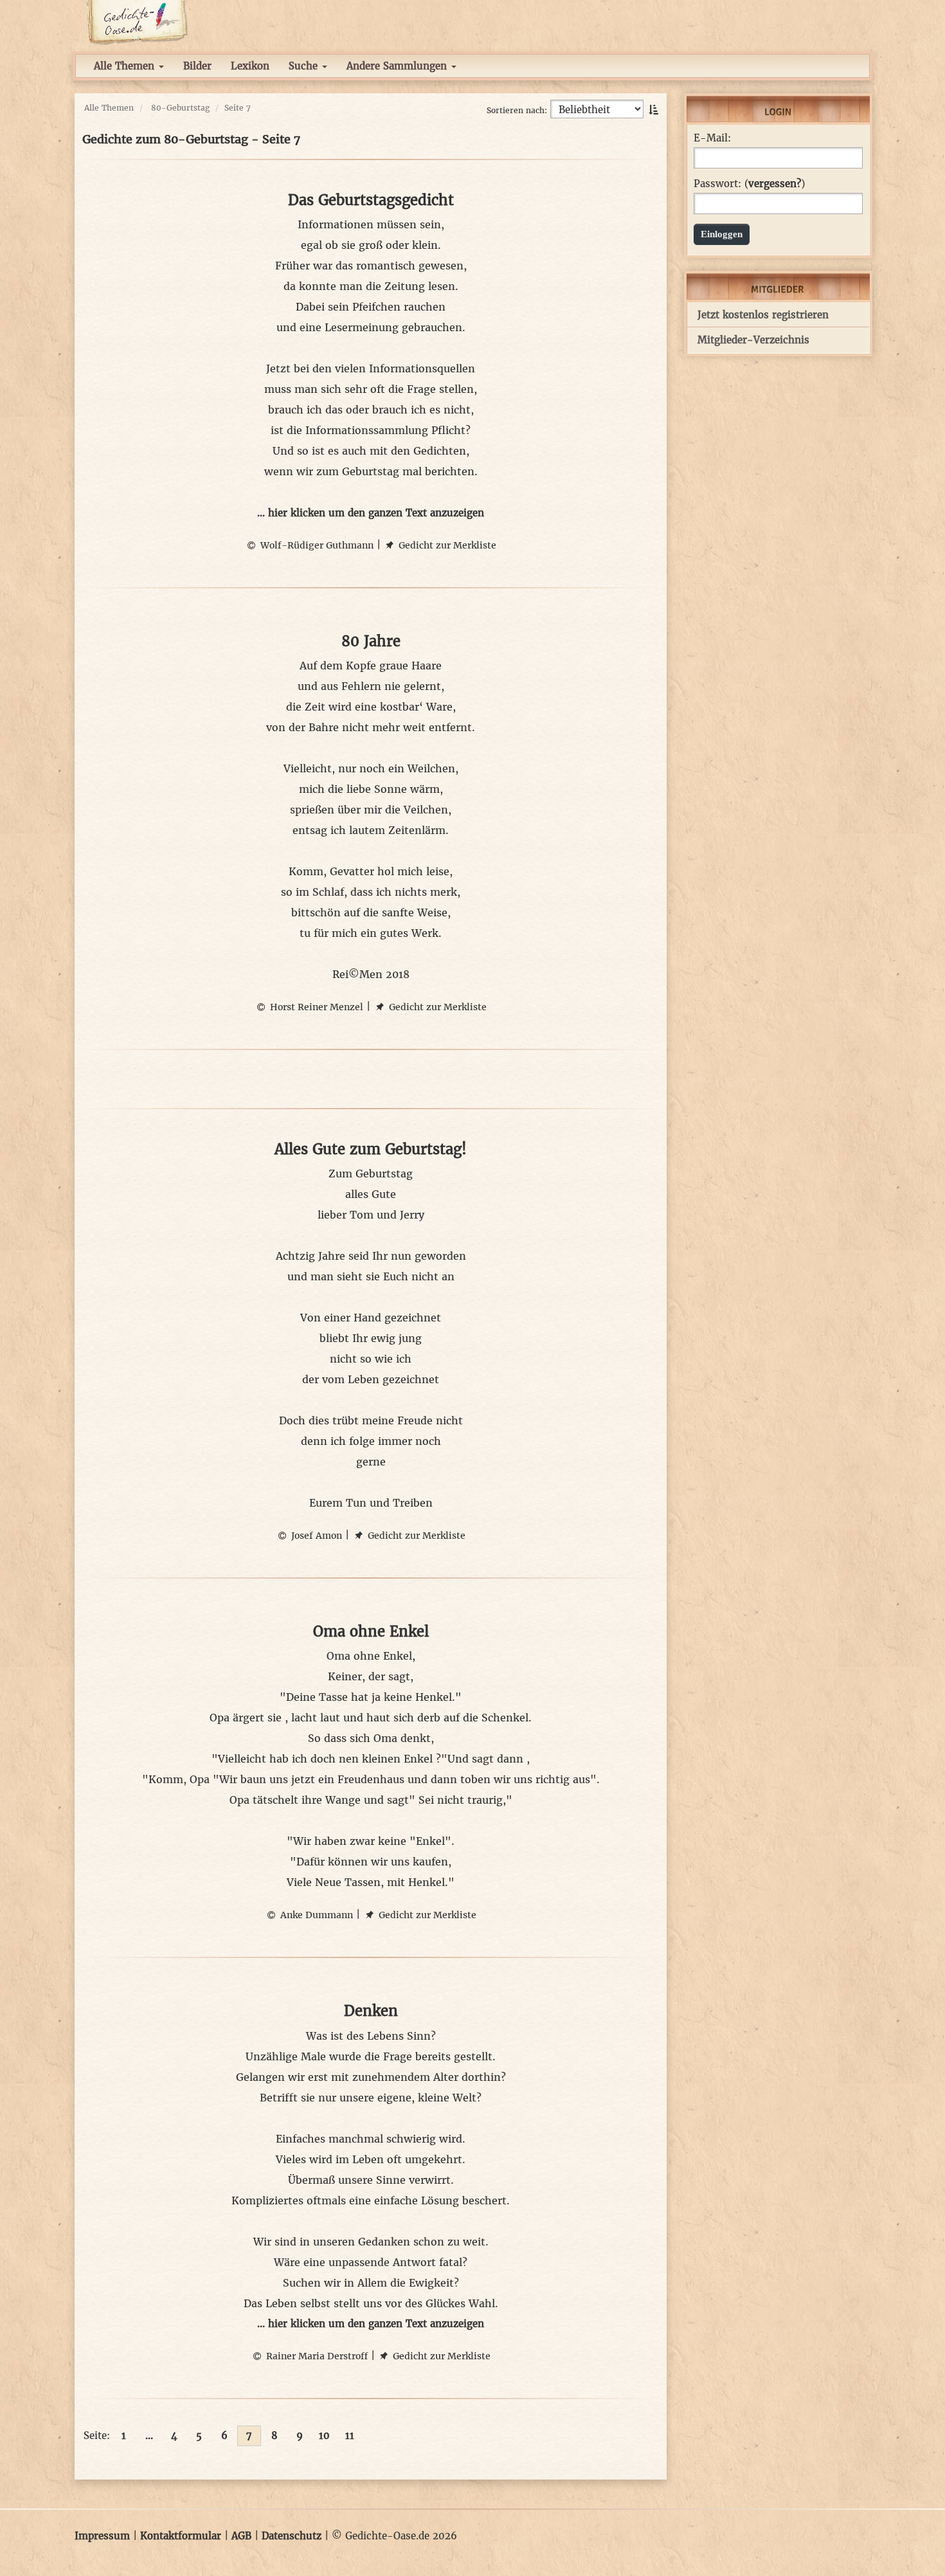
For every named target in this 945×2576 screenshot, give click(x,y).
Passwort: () (749, 184)
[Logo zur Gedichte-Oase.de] (137, 22)
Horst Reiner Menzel (315, 1007)
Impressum (102, 2536)
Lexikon (250, 66)
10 (324, 2435)
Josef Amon (315, 1536)
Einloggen (722, 234)
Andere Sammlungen (398, 66)
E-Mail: (712, 138)
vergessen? (775, 184)
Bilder (197, 66)
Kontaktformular (181, 2536)
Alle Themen (126, 66)
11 (350, 2435)
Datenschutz (292, 2536)
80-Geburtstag (180, 108)
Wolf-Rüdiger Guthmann (316, 545)
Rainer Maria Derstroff (316, 2356)
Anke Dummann (315, 1915)
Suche (305, 66)
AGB (241, 2536)
